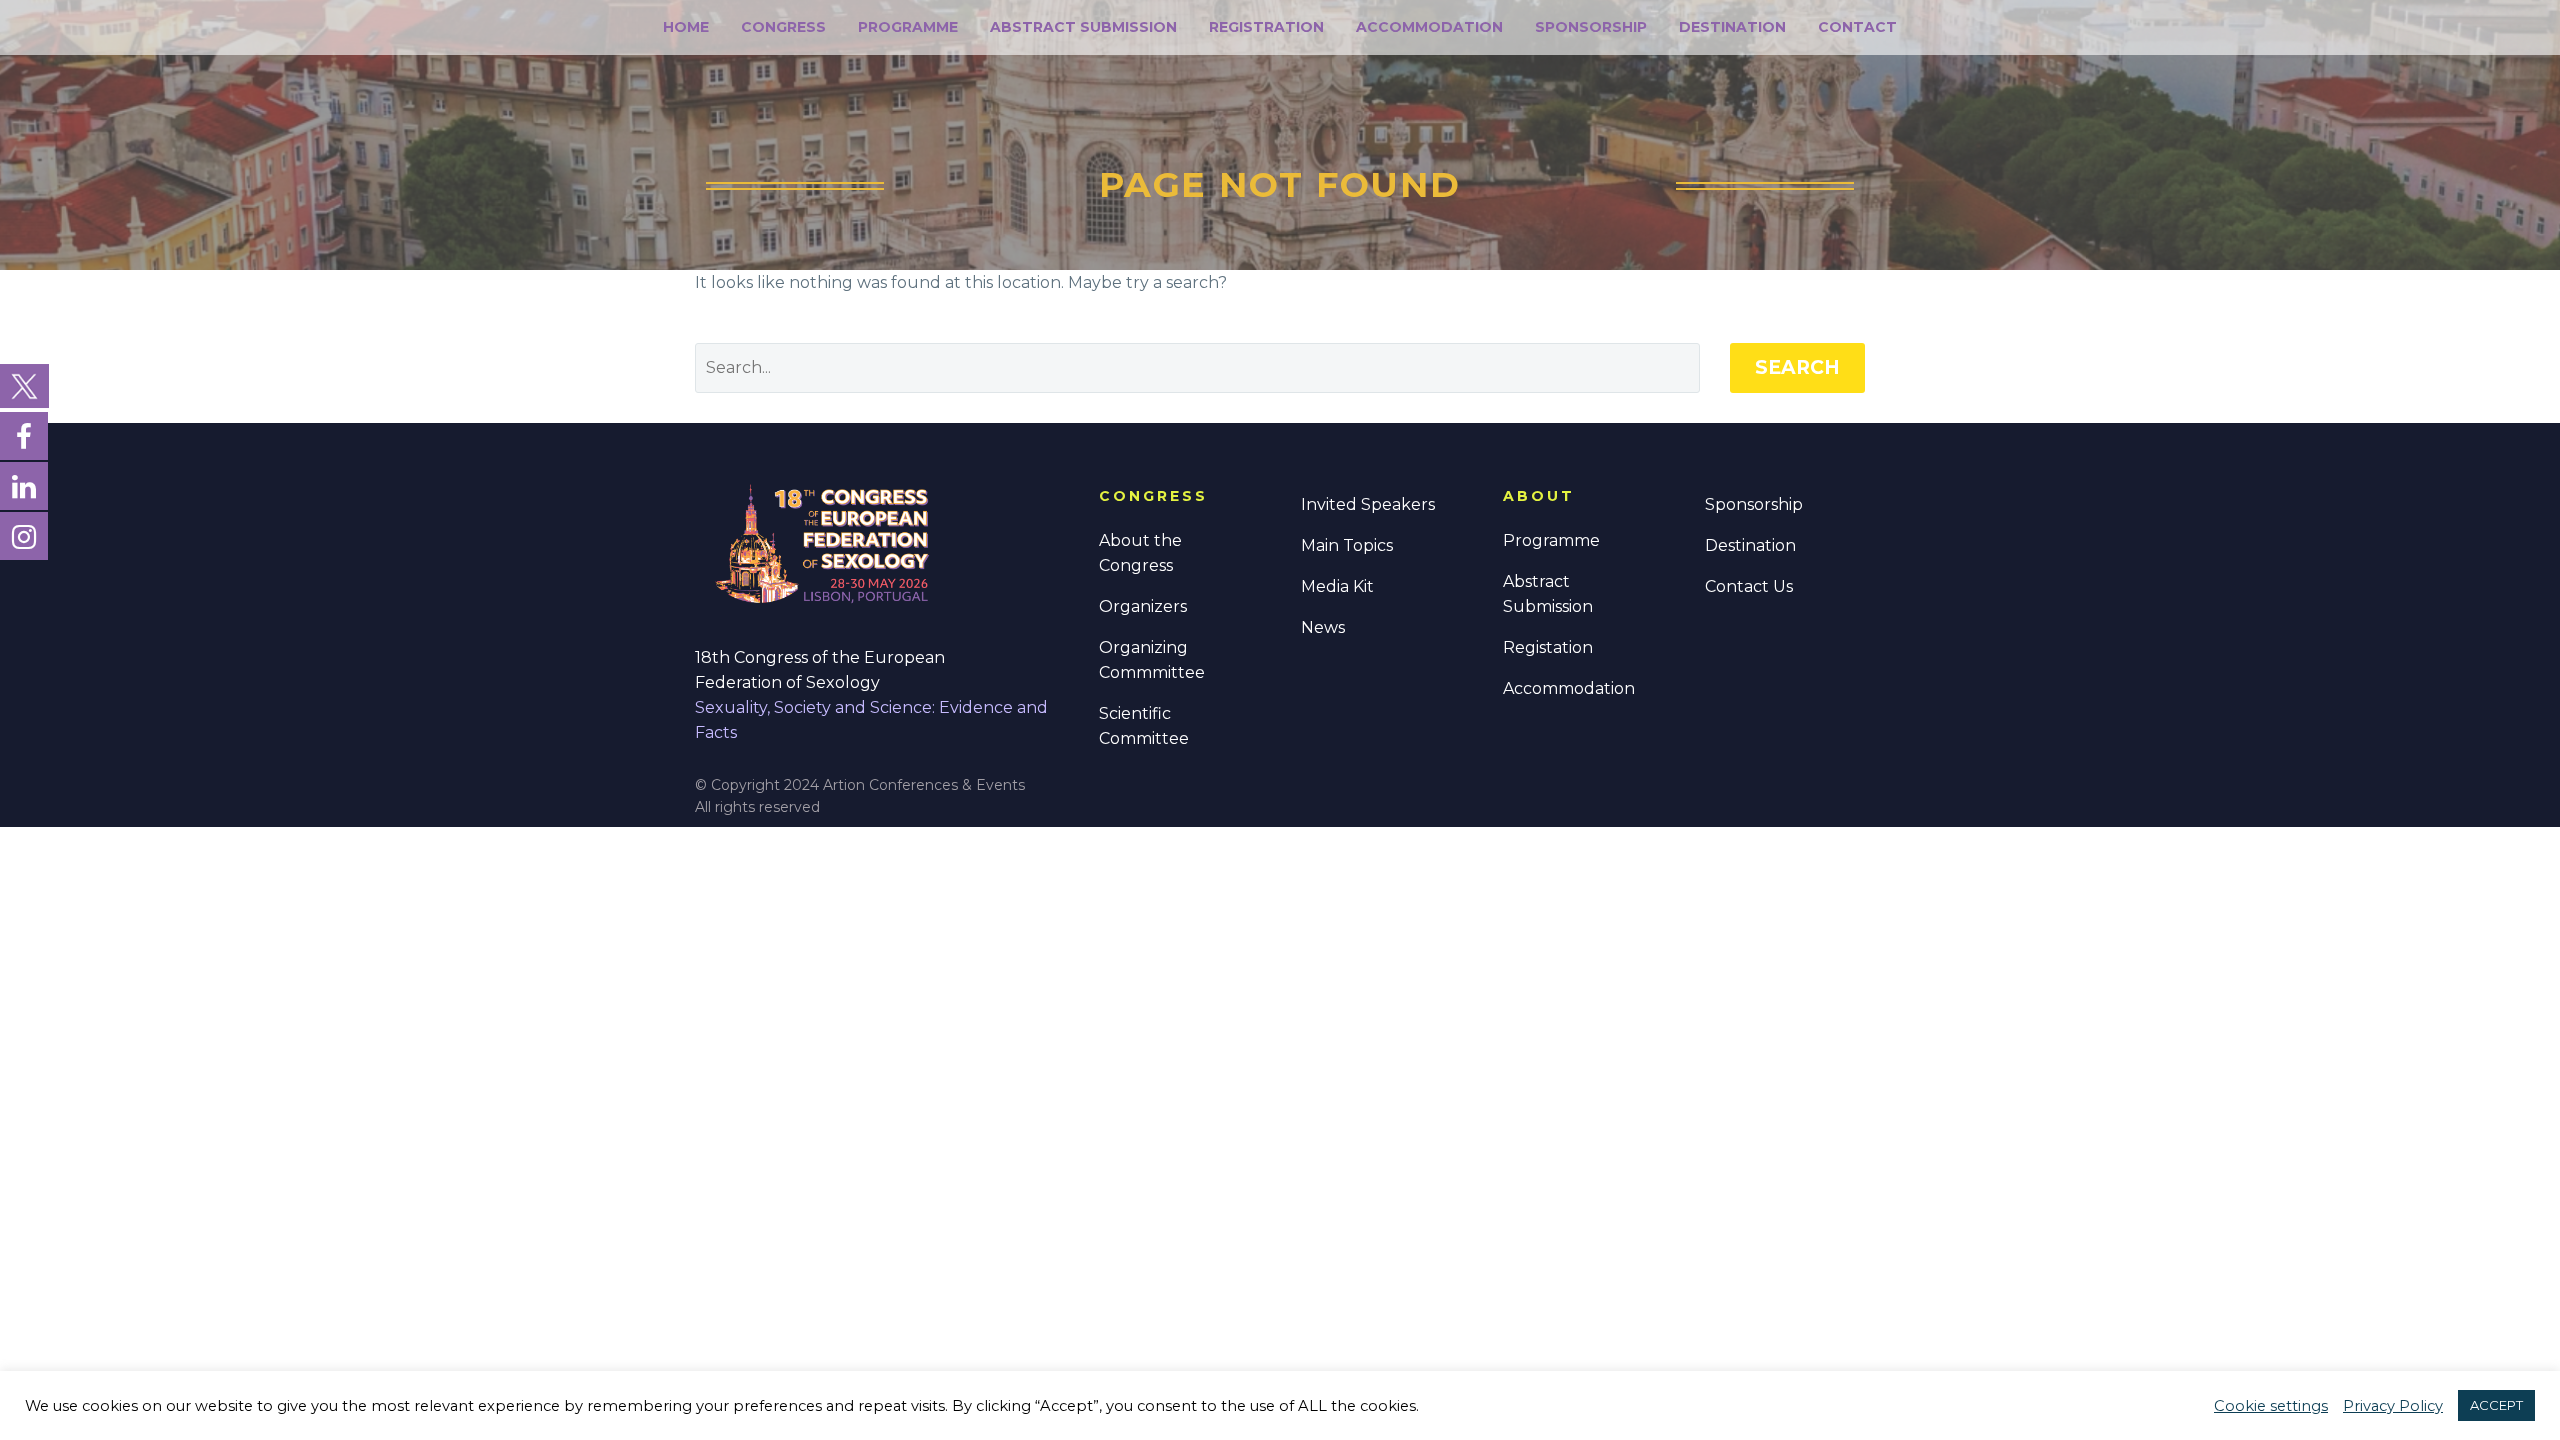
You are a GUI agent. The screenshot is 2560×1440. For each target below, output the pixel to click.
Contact (1857, 27)
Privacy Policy (2393, 1406)
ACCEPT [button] (2496, 1405)
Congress (783, 27)
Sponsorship (1591, 27)
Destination (1732, 27)
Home (686, 27)
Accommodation (1429, 27)
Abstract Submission (1083, 27)
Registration (1266, 27)
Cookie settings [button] (2271, 1406)
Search (1797, 367)
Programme (908, 27)
